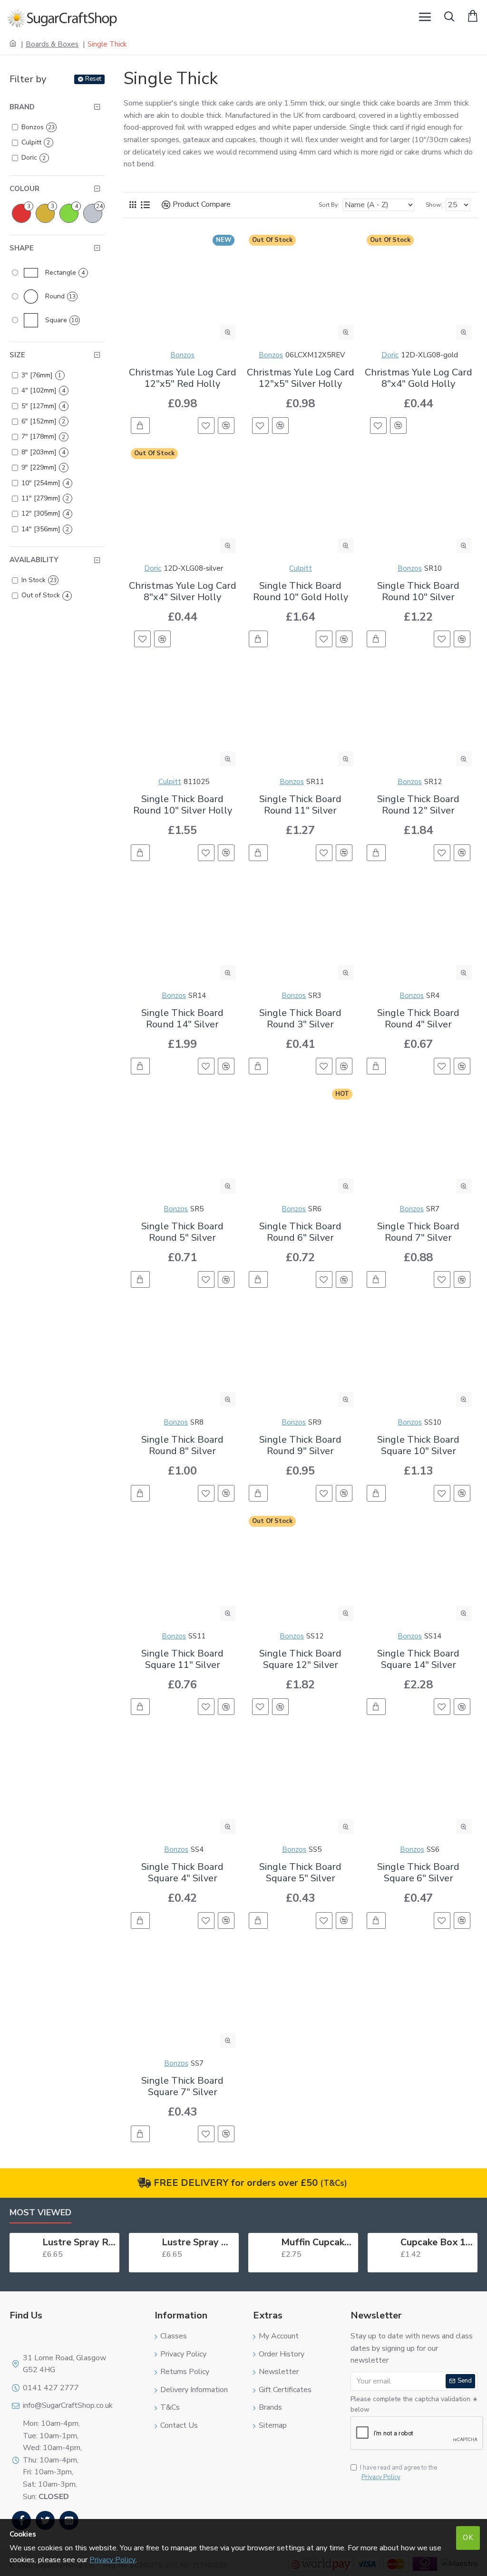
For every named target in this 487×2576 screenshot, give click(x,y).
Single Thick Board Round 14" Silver (182, 1019)
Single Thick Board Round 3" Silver (300, 1019)
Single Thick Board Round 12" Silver (418, 805)
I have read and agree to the (399, 2473)
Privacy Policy (112, 2560)
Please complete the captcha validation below (410, 2404)
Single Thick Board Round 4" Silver (418, 1019)
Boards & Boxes (52, 44)
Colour (24, 189)
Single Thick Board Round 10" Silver (418, 592)
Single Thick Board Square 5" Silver (300, 1873)
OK (468, 2538)
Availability (34, 560)
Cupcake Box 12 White (437, 2242)
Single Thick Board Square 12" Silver (300, 1659)
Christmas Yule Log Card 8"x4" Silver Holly (183, 592)
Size (17, 355)
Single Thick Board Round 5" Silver (182, 1232)
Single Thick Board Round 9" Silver (300, 1446)
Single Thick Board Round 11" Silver (300, 805)
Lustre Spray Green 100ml (199, 2242)
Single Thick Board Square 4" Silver (182, 1873)
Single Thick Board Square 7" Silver (182, 2087)
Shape (22, 248)
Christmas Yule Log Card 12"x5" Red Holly (183, 378)
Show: (434, 205)
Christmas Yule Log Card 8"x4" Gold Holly (419, 378)
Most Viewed (40, 2213)
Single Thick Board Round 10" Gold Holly (301, 592)
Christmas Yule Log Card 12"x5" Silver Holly (301, 378)
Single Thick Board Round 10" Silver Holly (183, 805)
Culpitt (301, 568)
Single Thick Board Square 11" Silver (182, 1659)
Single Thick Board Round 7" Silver (418, 1232)
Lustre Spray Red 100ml (79, 2242)
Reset (93, 79)
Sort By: (329, 205)
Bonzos (182, 355)
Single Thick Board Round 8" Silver (182, 1446)
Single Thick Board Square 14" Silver (418, 1659)
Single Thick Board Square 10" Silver (418, 1446)
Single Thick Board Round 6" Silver (300, 1232)
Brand (22, 107)
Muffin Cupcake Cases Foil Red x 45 (318, 2242)
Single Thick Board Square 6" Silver (418, 1873)
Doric (390, 355)
